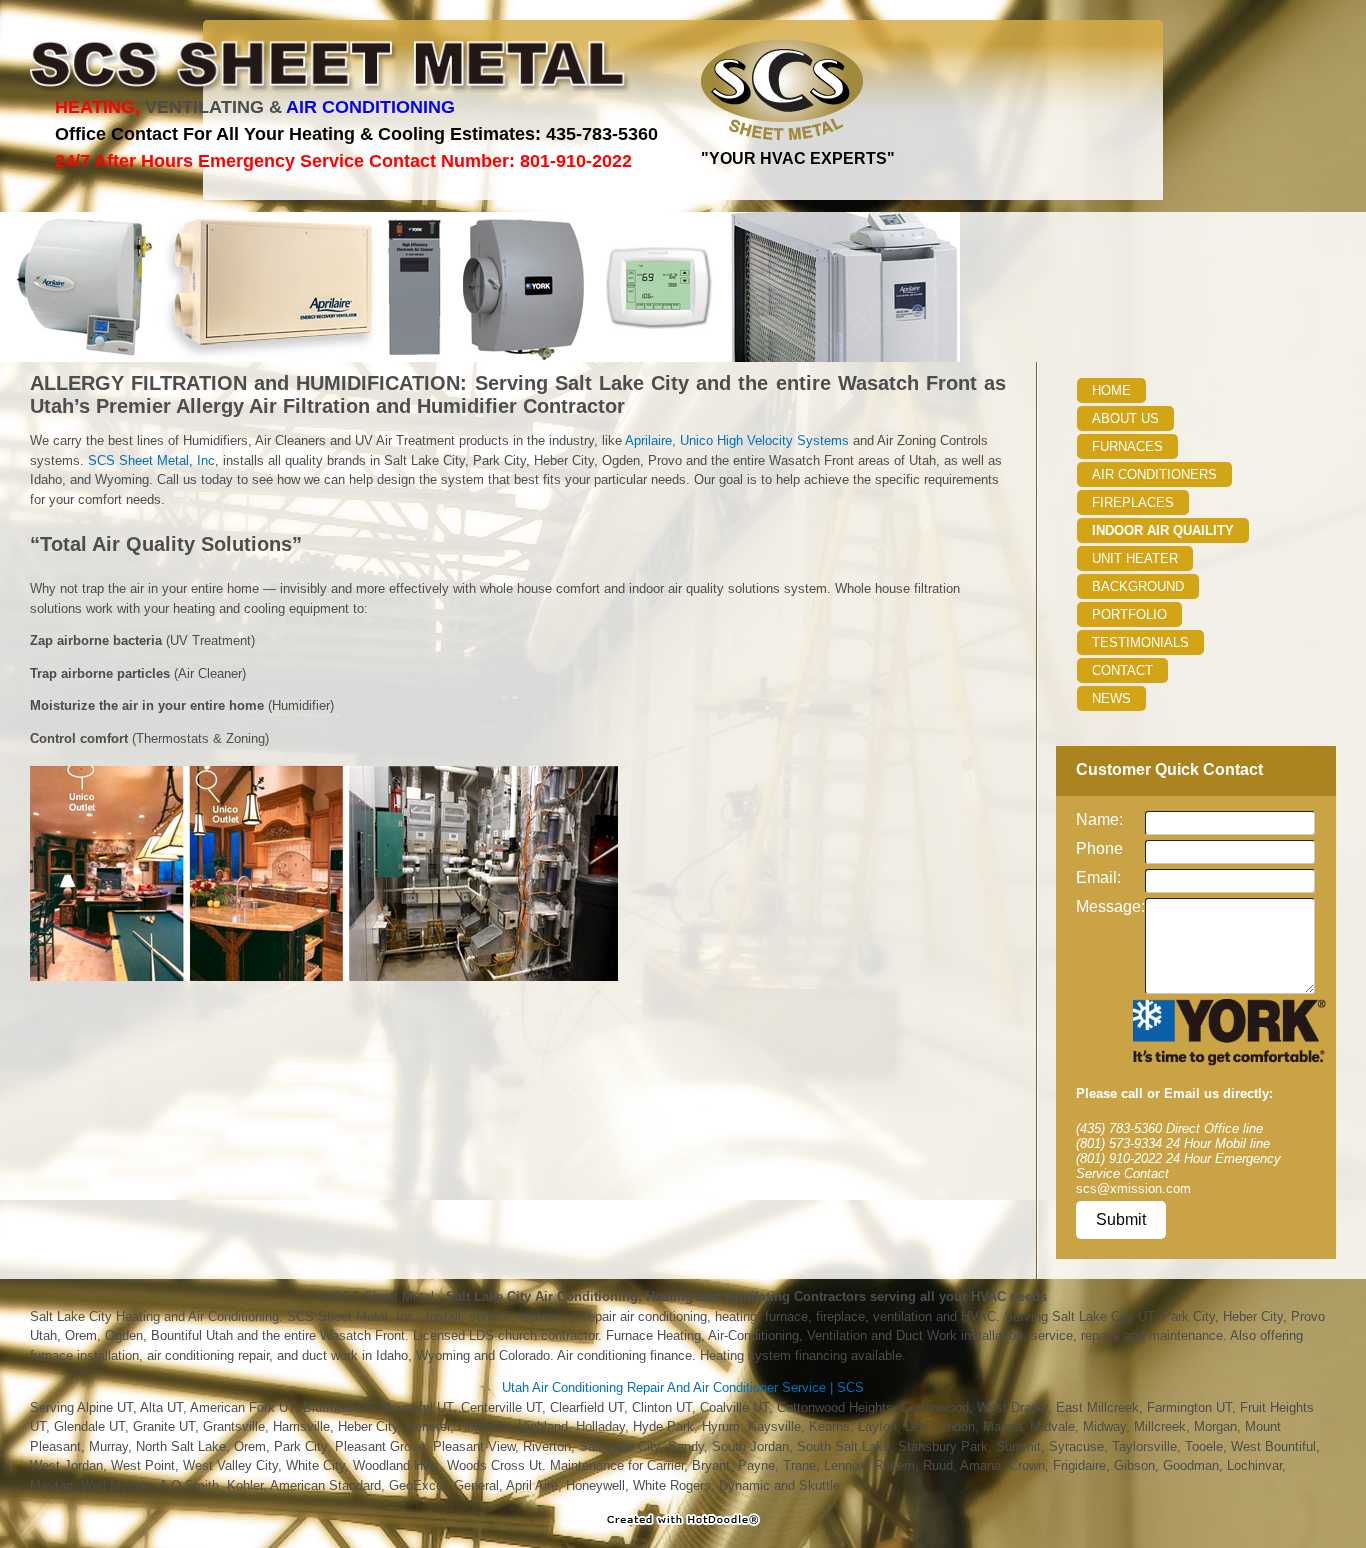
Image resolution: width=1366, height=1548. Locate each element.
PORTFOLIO (1129, 614)
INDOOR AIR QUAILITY (1163, 530)
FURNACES (1127, 446)
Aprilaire (648, 440)
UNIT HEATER (1135, 558)
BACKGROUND (1138, 586)
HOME (1111, 390)
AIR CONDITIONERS (1154, 474)
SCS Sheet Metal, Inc (151, 460)
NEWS (1111, 698)
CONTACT (1122, 670)
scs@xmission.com (1133, 1188)
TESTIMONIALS (1140, 642)
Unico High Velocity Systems (764, 440)
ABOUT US (1125, 418)
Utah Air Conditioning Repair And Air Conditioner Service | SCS (683, 1387)
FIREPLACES (1133, 502)
